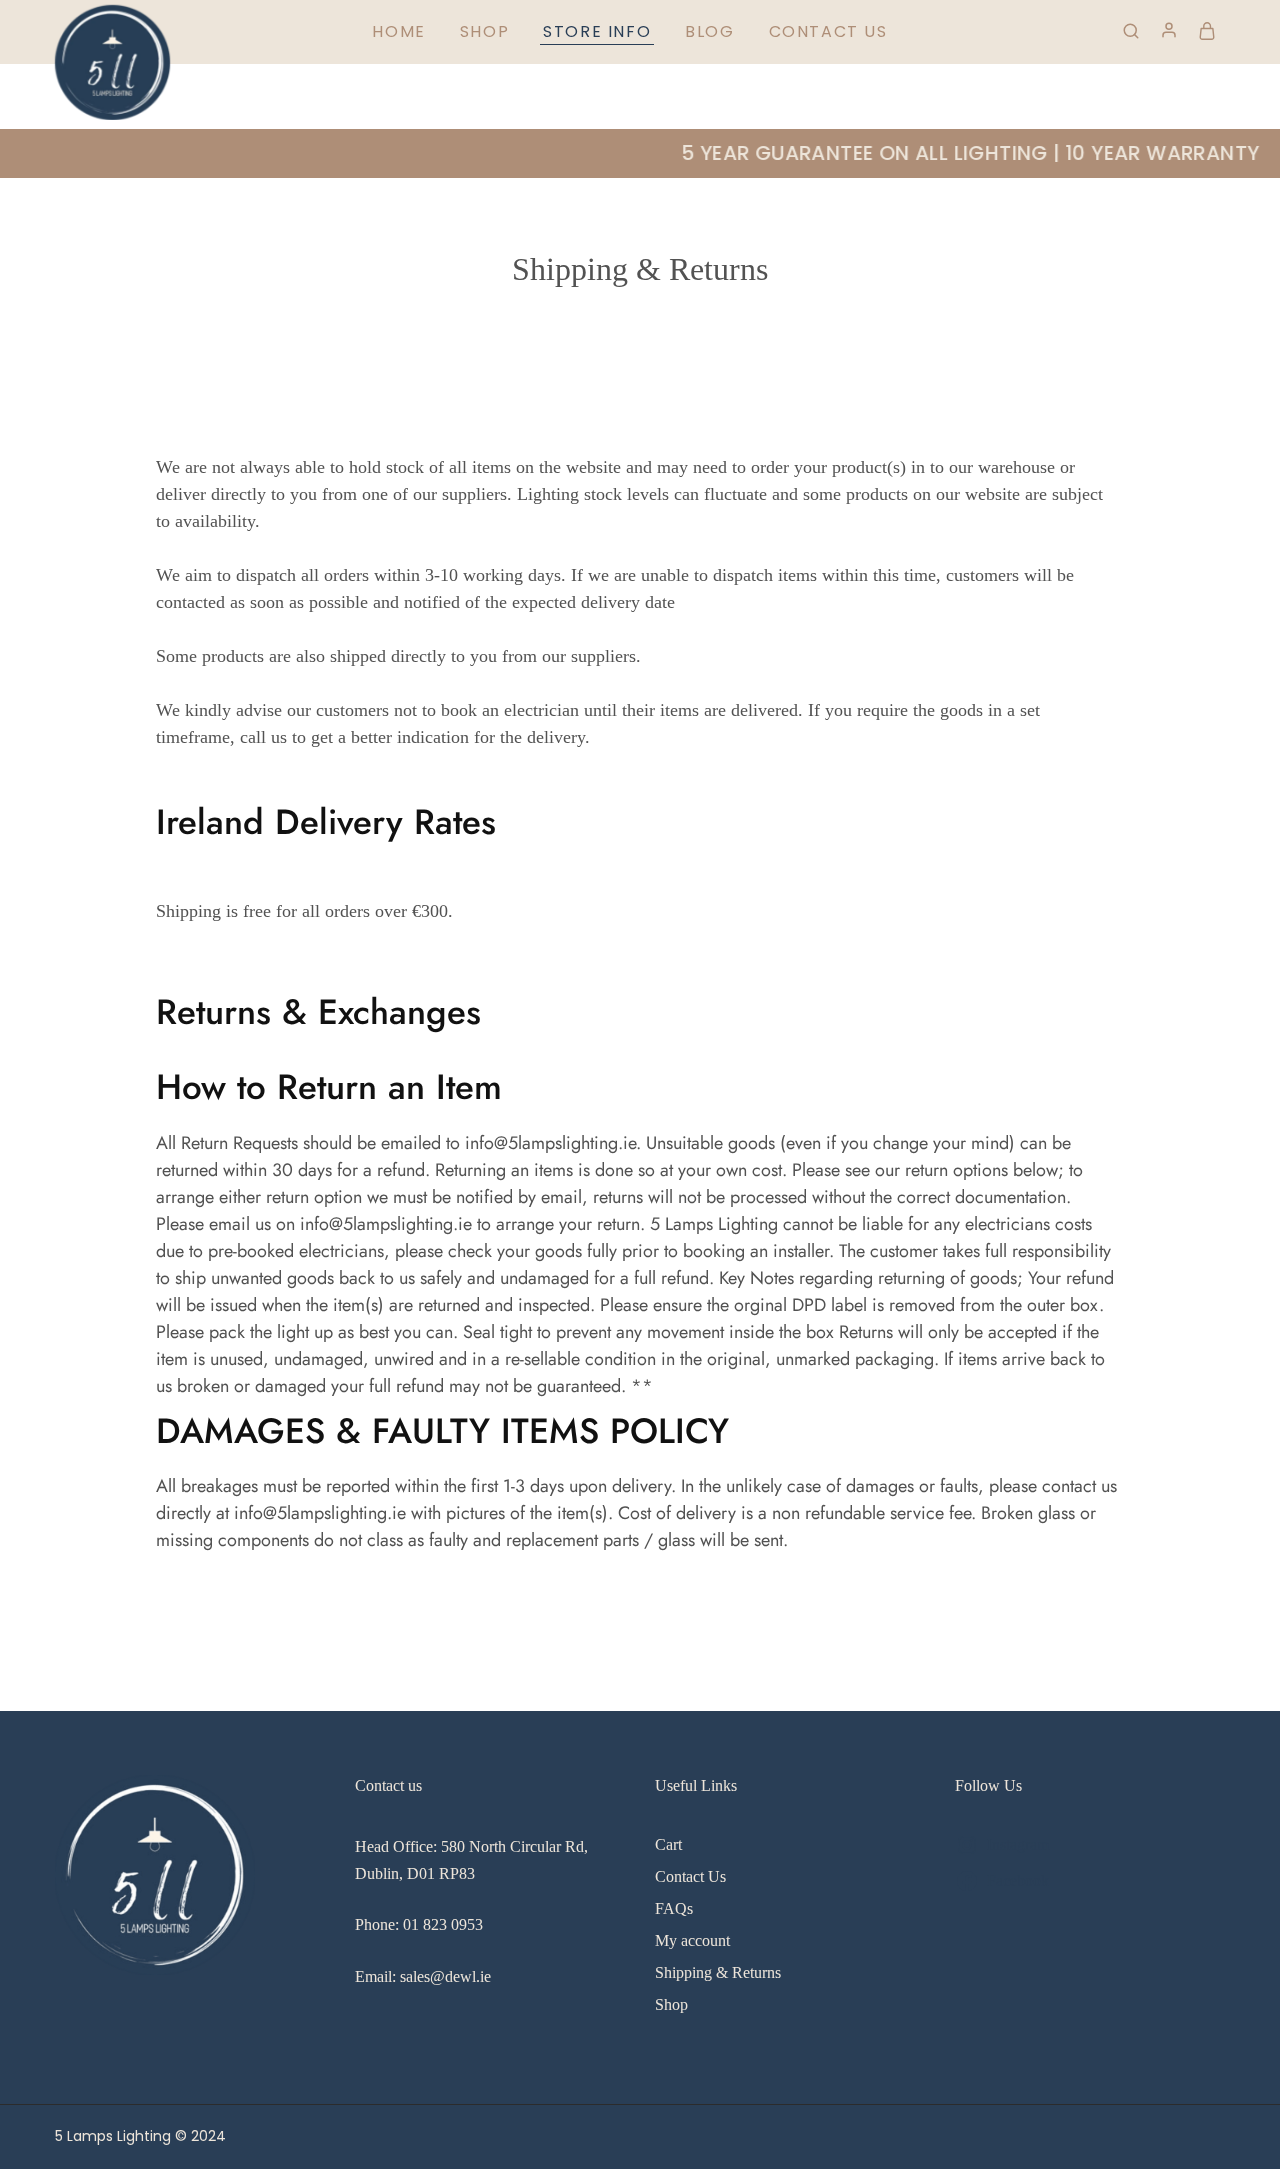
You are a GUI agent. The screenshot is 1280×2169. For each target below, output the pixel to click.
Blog (709, 32)
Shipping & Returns (718, 1972)
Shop (671, 2004)
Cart (668, 1844)
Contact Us (828, 32)
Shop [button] (484, 32)
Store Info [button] (597, 32)
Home (398, 32)
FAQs (674, 1908)
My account (692, 1940)
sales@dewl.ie (445, 1976)
